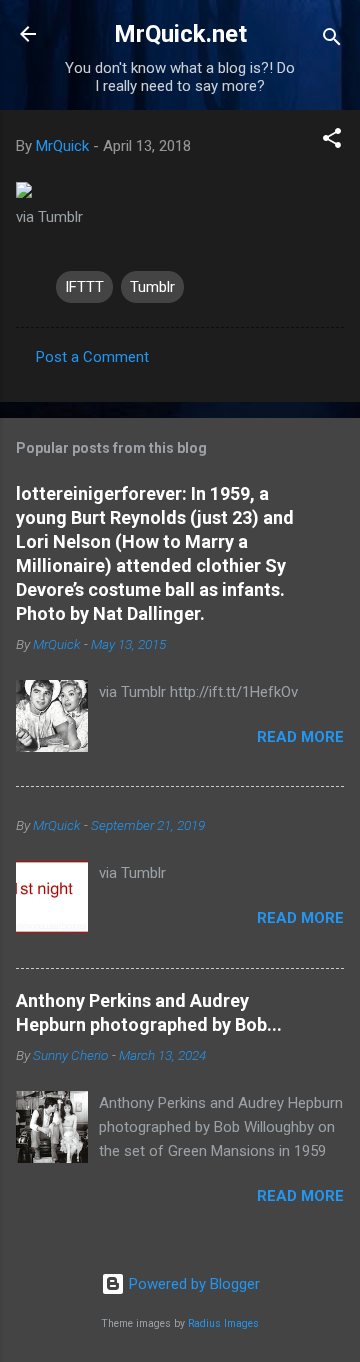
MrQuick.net (180, 34)
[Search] (332, 40)
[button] (332, 141)
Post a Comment (92, 357)
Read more (300, 737)
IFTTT (84, 287)
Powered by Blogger (192, 1284)
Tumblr (152, 287)
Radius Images (223, 1323)
